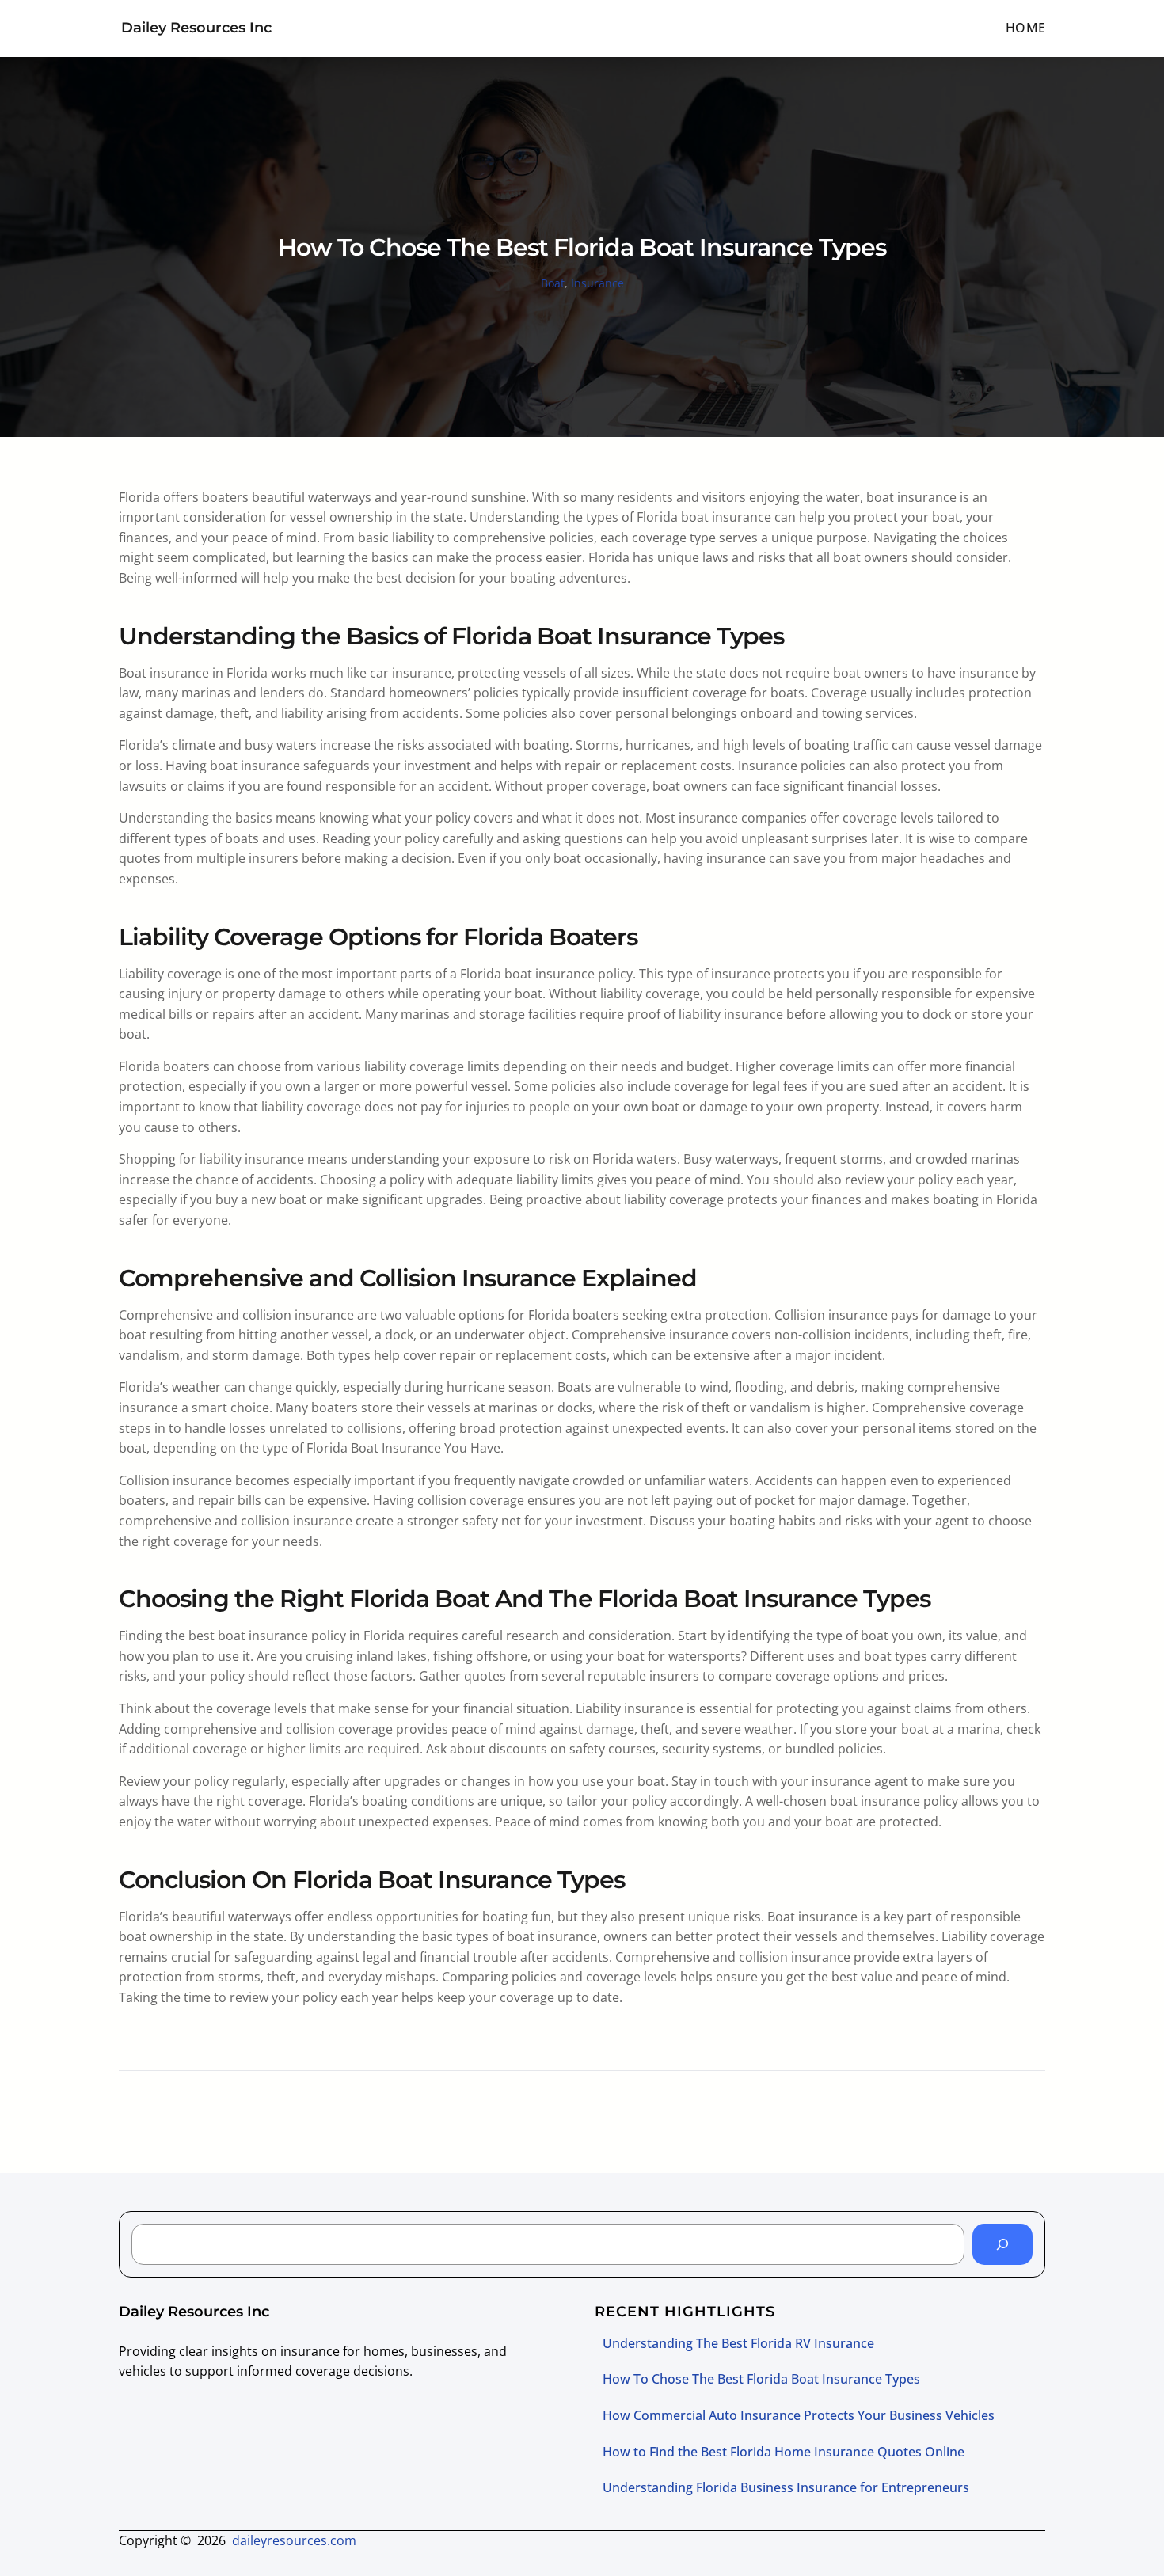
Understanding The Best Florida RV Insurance (738, 2343)
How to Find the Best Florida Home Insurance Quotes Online (784, 2452)
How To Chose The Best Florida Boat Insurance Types (761, 2379)
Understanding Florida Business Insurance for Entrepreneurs (786, 2487)
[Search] (1002, 2244)
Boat (553, 283)
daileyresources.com (294, 2540)
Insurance (597, 283)
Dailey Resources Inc (196, 28)
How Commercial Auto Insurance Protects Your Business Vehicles (799, 2415)
